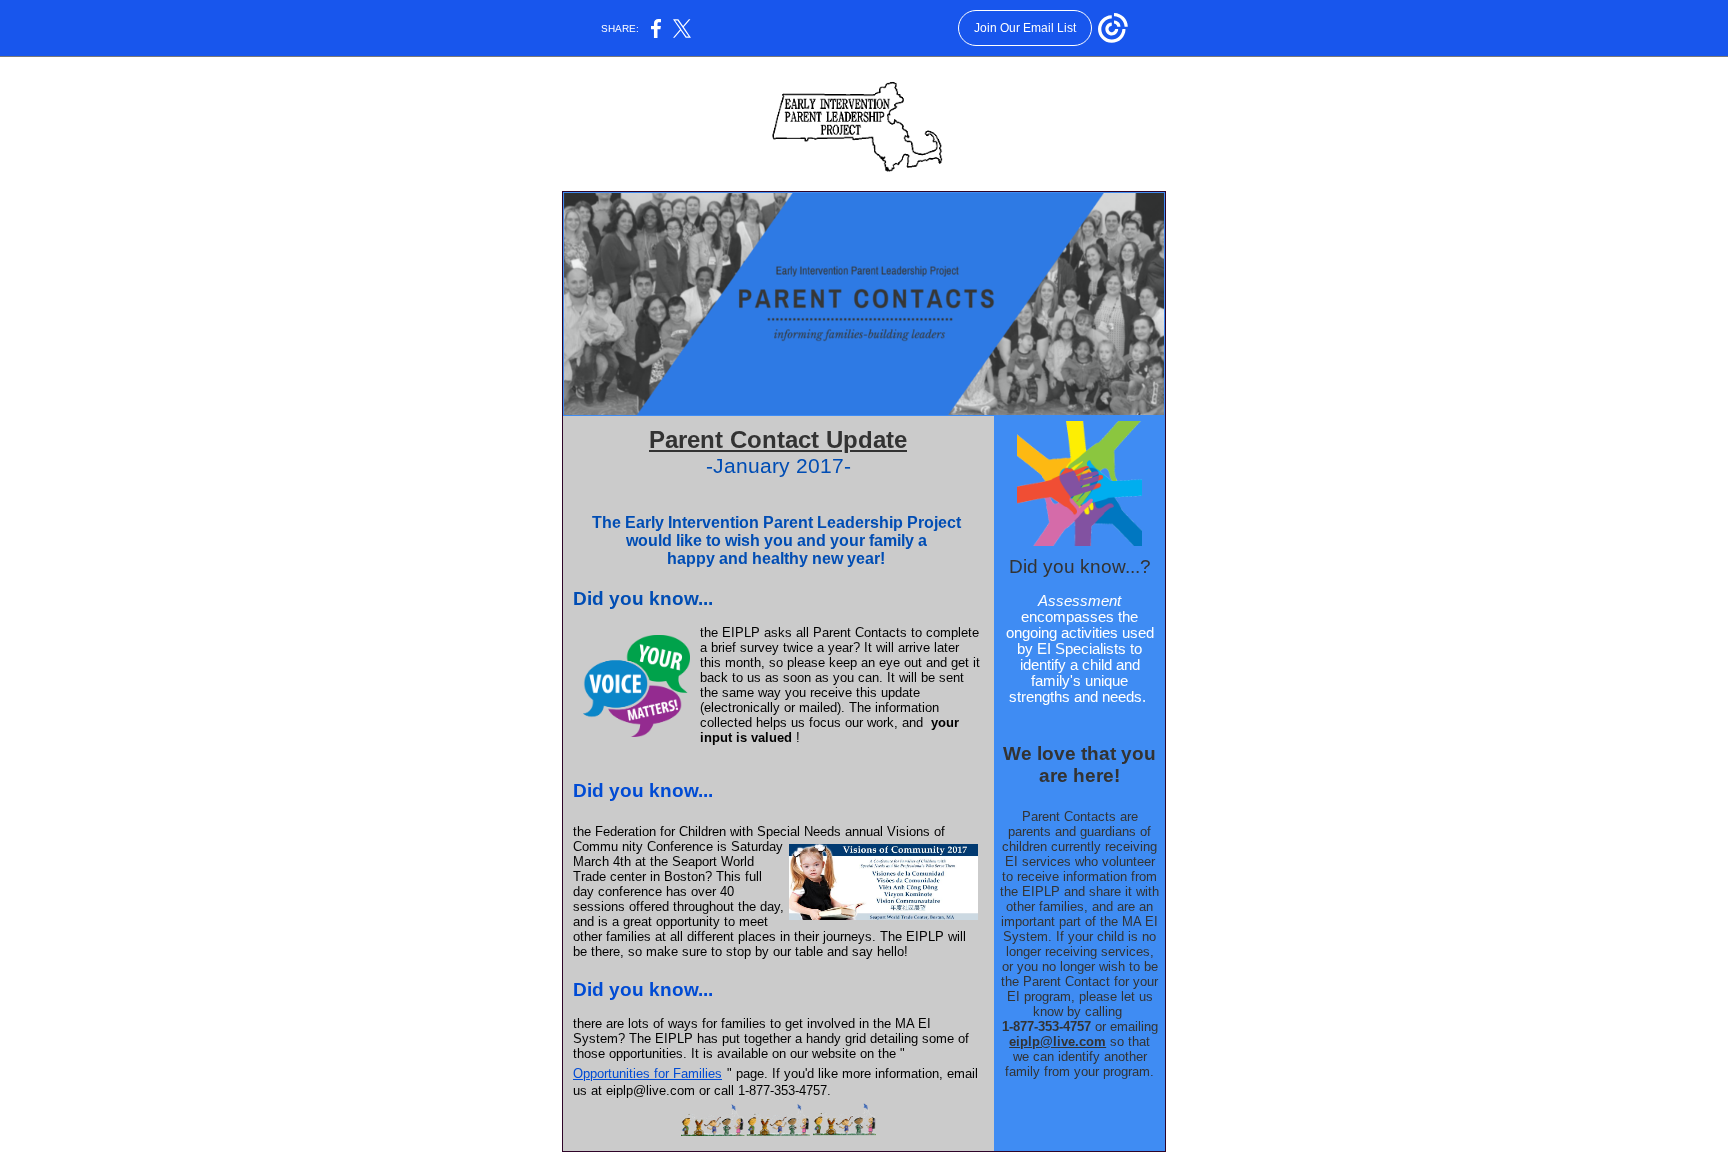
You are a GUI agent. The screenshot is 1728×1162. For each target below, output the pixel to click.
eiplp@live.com (1057, 1041)
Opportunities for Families (647, 1073)
